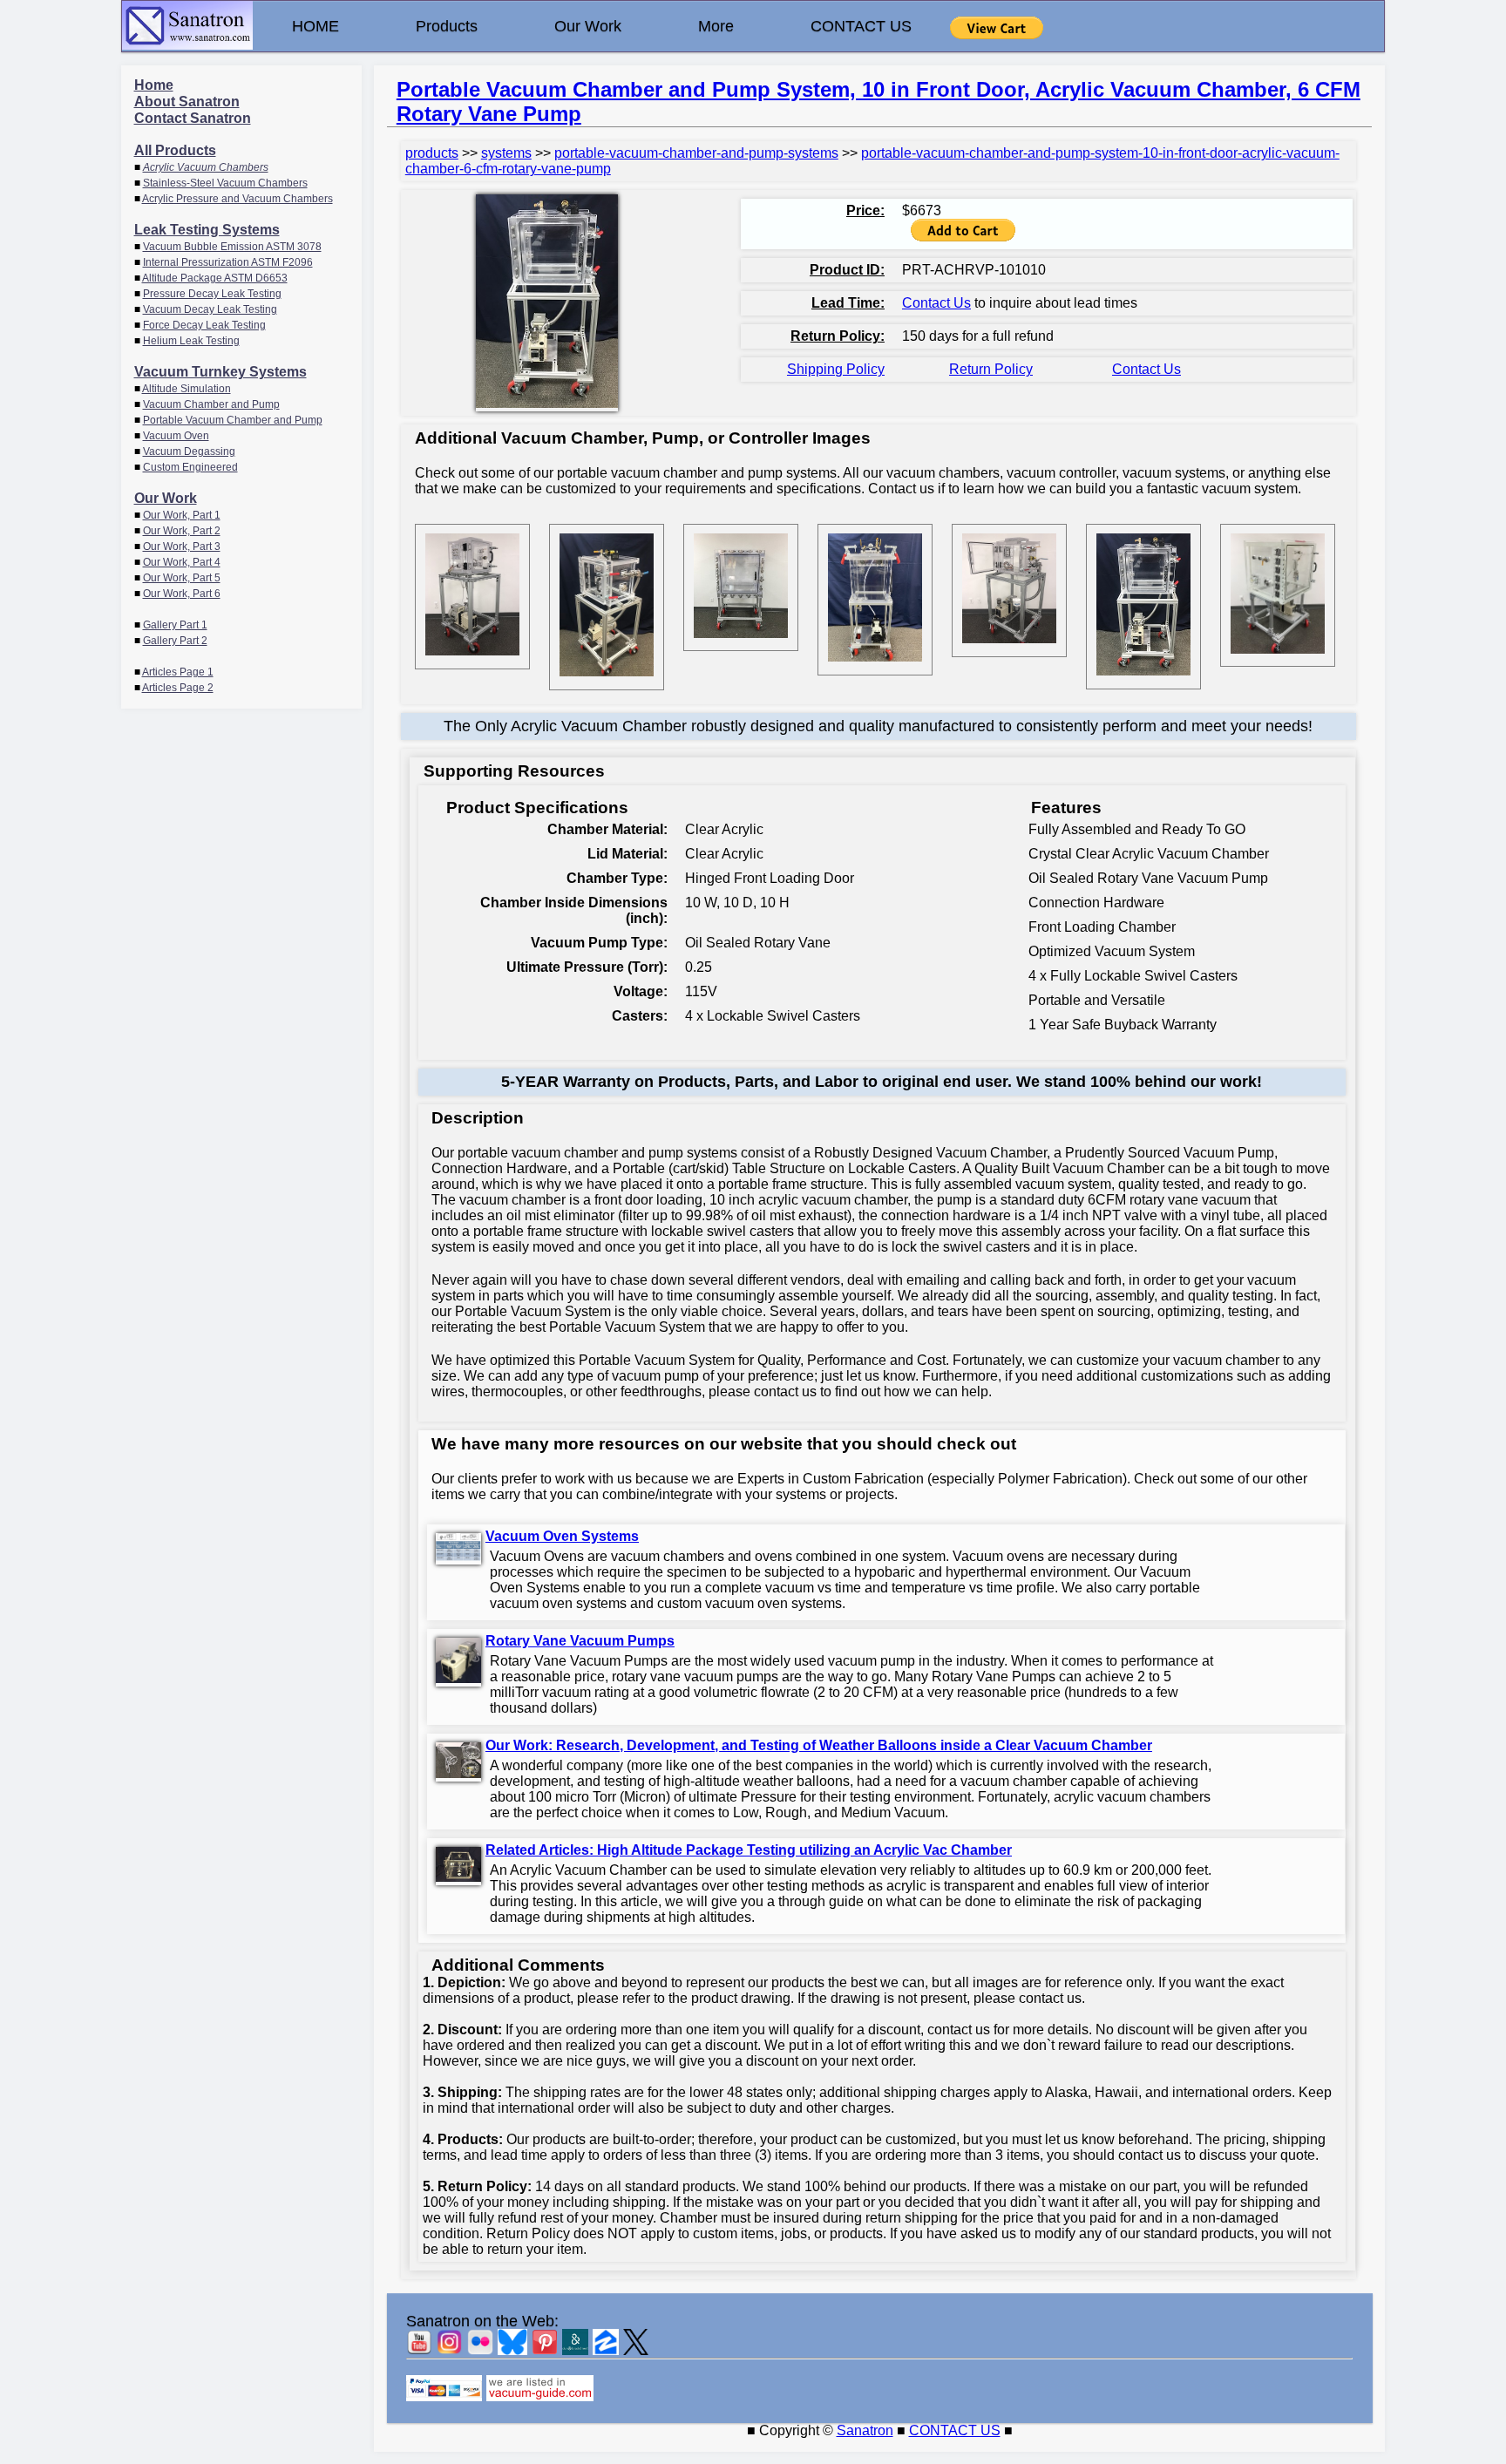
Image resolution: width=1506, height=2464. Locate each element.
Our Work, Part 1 (182, 515)
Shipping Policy (836, 369)
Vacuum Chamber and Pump (211, 404)
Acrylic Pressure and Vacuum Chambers (237, 199)
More (716, 26)
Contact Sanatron (193, 118)
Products (447, 26)
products (432, 153)
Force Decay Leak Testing (204, 325)
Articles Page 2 (178, 688)
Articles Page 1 (178, 672)
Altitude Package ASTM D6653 (215, 278)
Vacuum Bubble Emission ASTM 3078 (232, 247)
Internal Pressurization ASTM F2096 (228, 262)
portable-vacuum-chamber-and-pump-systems (696, 153)
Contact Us (936, 303)
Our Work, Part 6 (182, 594)
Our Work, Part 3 (182, 546)
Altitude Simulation (187, 389)
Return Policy (991, 369)
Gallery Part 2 (175, 641)
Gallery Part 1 (175, 625)
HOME (315, 26)
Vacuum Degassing (189, 451)
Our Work (588, 26)
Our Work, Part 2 (182, 531)
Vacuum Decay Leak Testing (210, 309)
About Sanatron (187, 102)
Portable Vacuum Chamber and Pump (233, 420)
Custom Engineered (190, 467)
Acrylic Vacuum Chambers (206, 167)
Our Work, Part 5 (182, 578)
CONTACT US (861, 26)
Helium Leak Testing (191, 341)
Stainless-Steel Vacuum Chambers (225, 183)
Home (154, 85)
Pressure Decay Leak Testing (212, 294)
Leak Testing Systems (207, 230)
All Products (175, 150)
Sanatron (865, 2430)
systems (506, 153)
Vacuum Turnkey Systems (220, 372)
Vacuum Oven (176, 436)
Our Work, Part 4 (182, 562)
